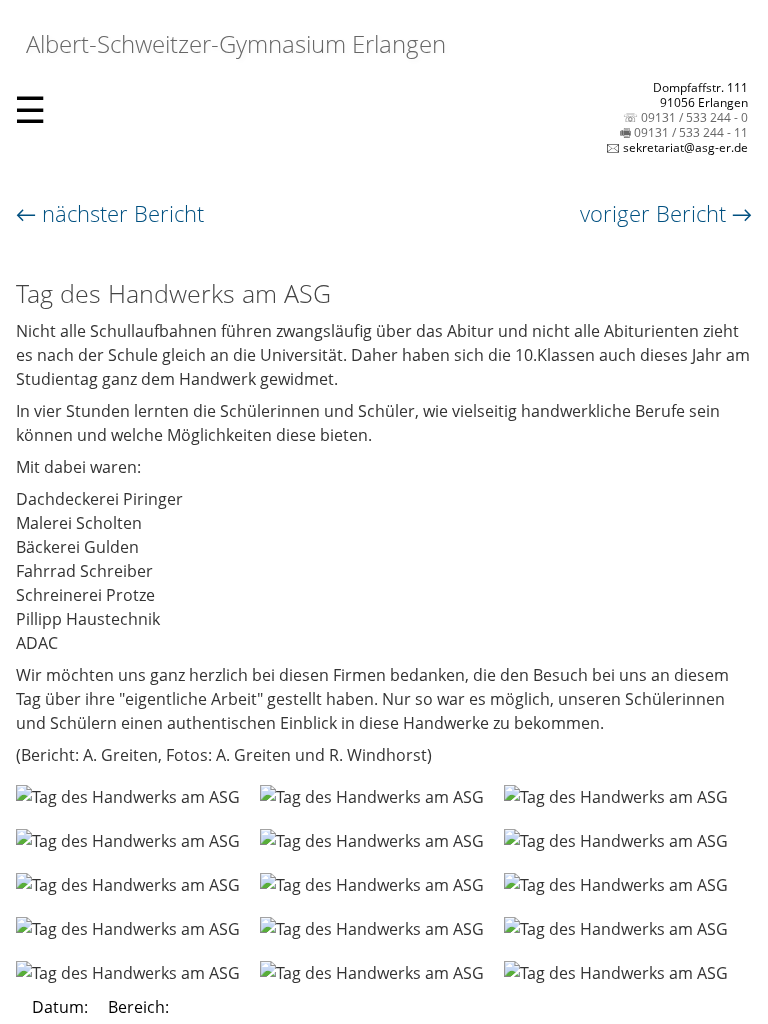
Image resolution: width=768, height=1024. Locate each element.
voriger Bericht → (666, 213)
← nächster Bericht (110, 213)
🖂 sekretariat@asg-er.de (677, 147)
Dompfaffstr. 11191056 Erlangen (700, 95)
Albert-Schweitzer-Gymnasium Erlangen (233, 43)
